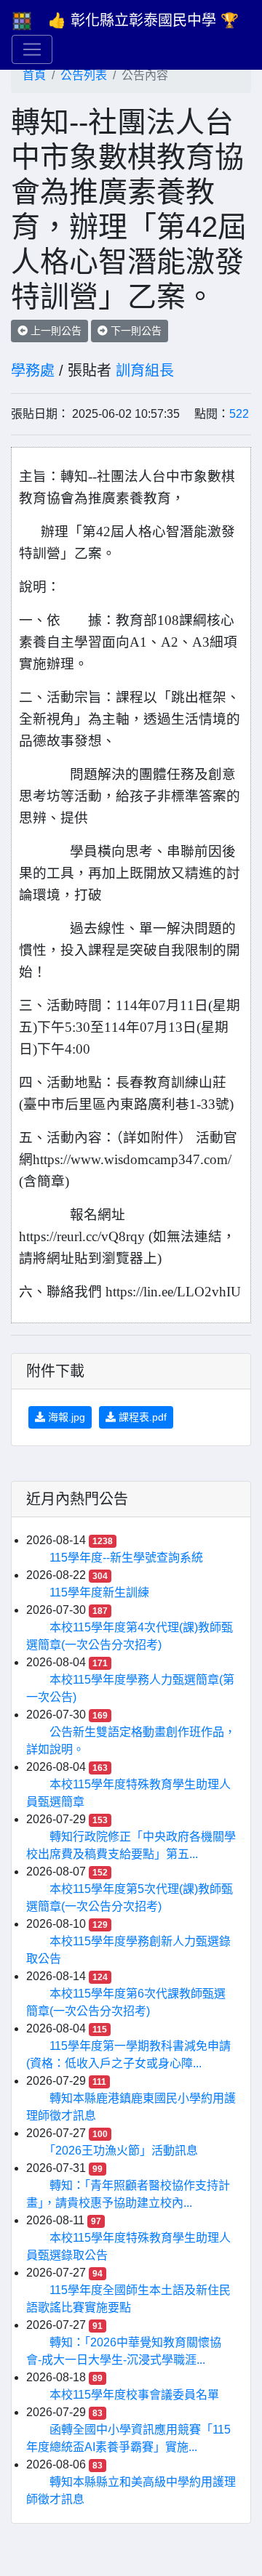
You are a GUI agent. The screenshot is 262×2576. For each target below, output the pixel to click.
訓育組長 (145, 371)
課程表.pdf (141, 1417)
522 (239, 414)
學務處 (33, 371)
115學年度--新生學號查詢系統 (126, 1558)
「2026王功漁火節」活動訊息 (124, 2151)
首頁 (34, 75)
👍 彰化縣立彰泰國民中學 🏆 (143, 20)
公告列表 (84, 75)
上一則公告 (55, 331)
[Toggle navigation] (32, 49)
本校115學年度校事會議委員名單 (134, 2395)
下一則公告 (135, 331)
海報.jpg (65, 1417)
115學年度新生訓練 (99, 1592)
